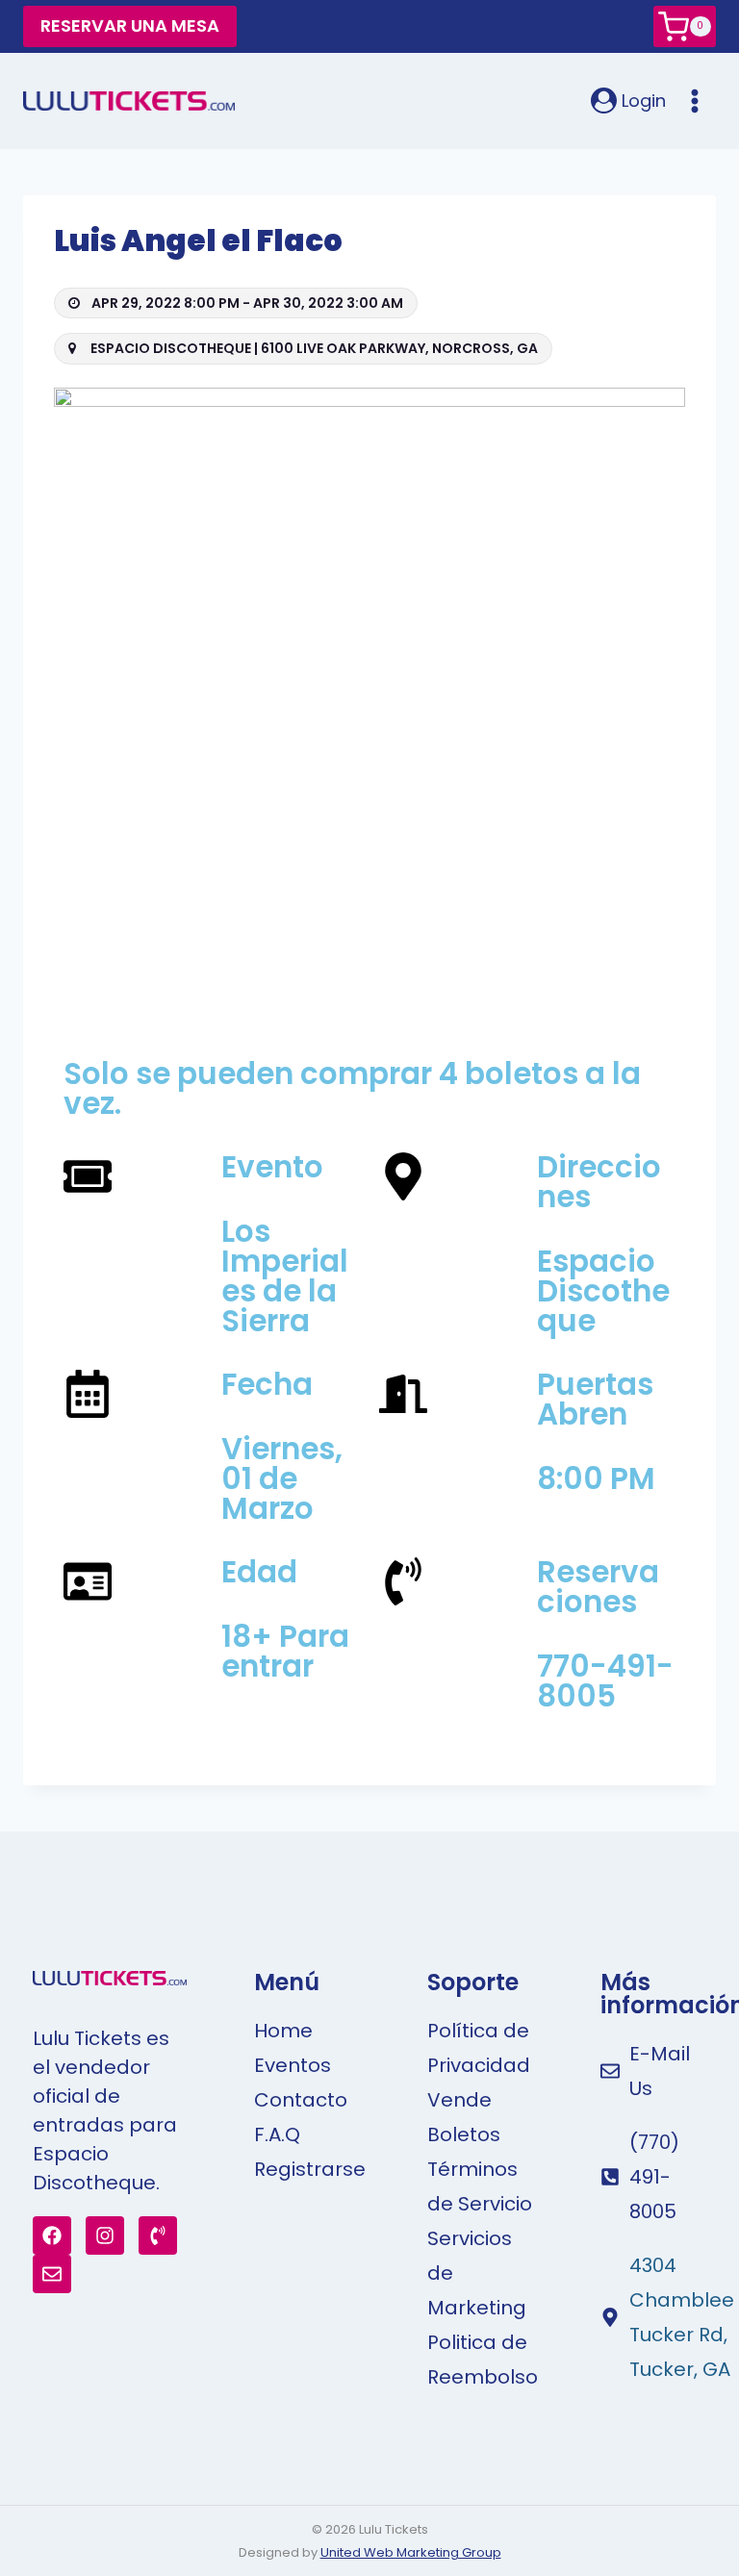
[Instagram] (105, 2235)
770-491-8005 (605, 1681)
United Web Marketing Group (411, 2552)
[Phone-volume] (158, 2235)
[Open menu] (696, 101)
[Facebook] (52, 2235)
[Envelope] (52, 2274)
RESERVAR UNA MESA (130, 25)
